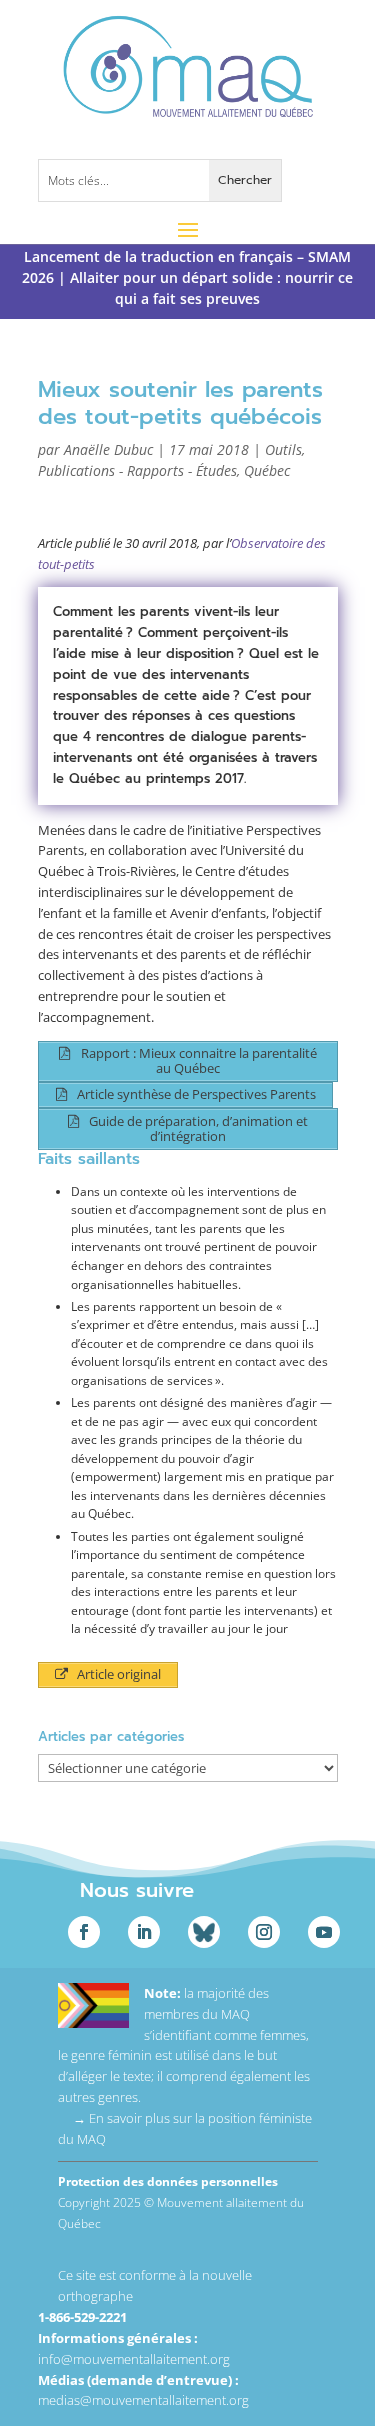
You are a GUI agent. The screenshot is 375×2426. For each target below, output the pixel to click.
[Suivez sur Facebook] (84, 1932)
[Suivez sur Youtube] (324, 1932)
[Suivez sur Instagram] (264, 1932)
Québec (267, 470)
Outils (283, 449)
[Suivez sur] (204, 1932)
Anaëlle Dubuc (108, 449)
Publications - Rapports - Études (137, 470)
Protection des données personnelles (168, 2181)
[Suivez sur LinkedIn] (144, 1932)
